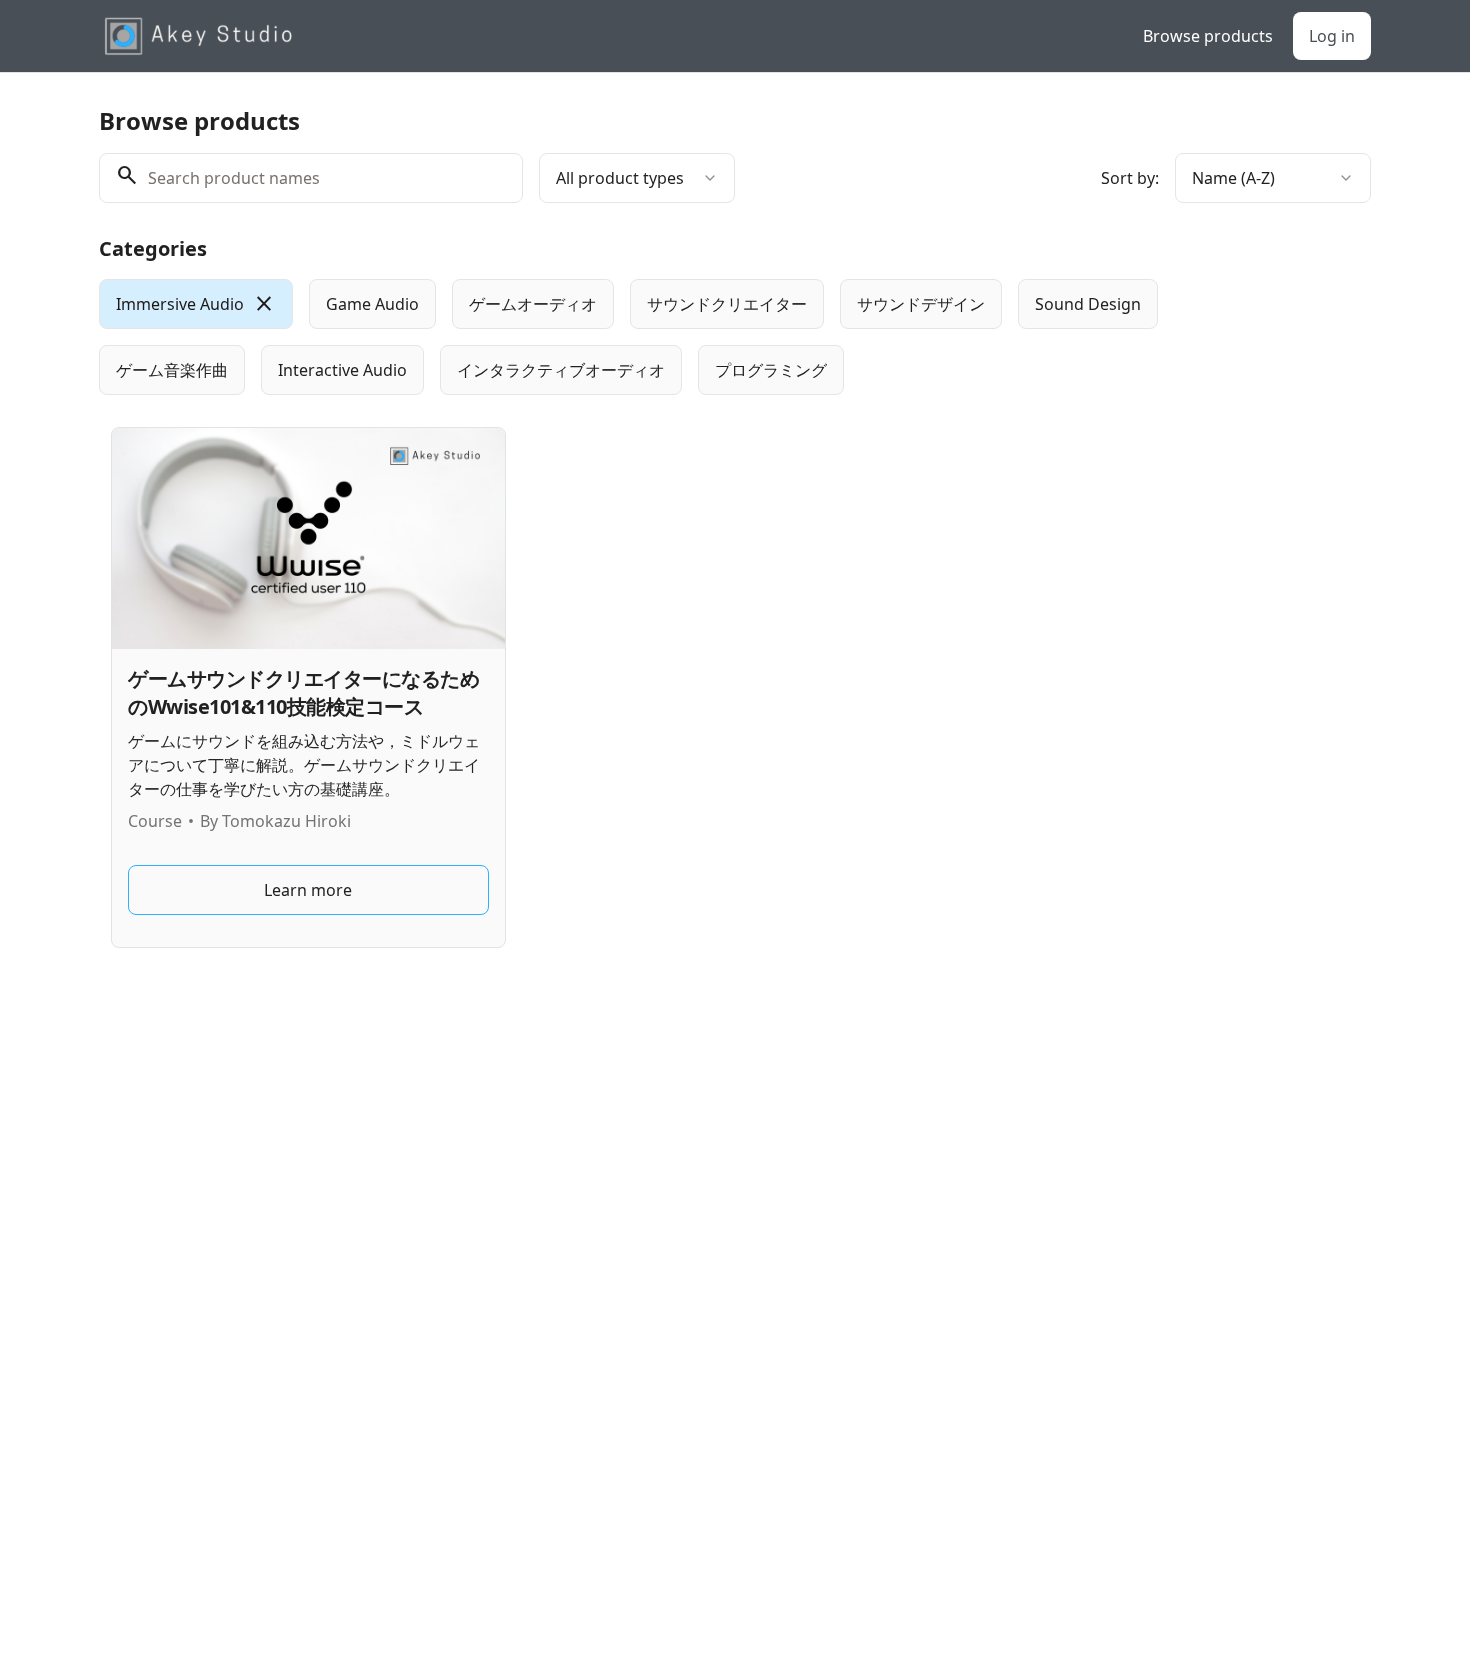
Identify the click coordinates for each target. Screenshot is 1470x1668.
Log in (1332, 36)
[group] (653, 337)
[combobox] (637, 178)
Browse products (1208, 36)
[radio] (196, 304)
